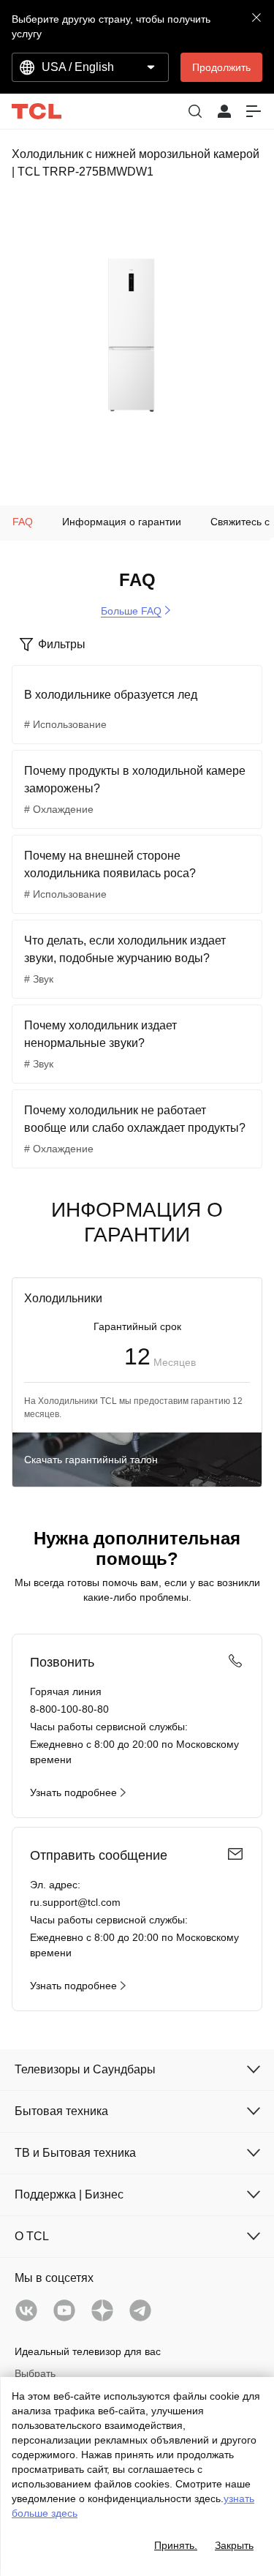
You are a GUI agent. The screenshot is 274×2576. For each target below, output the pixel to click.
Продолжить (221, 67)
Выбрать (35, 2373)
